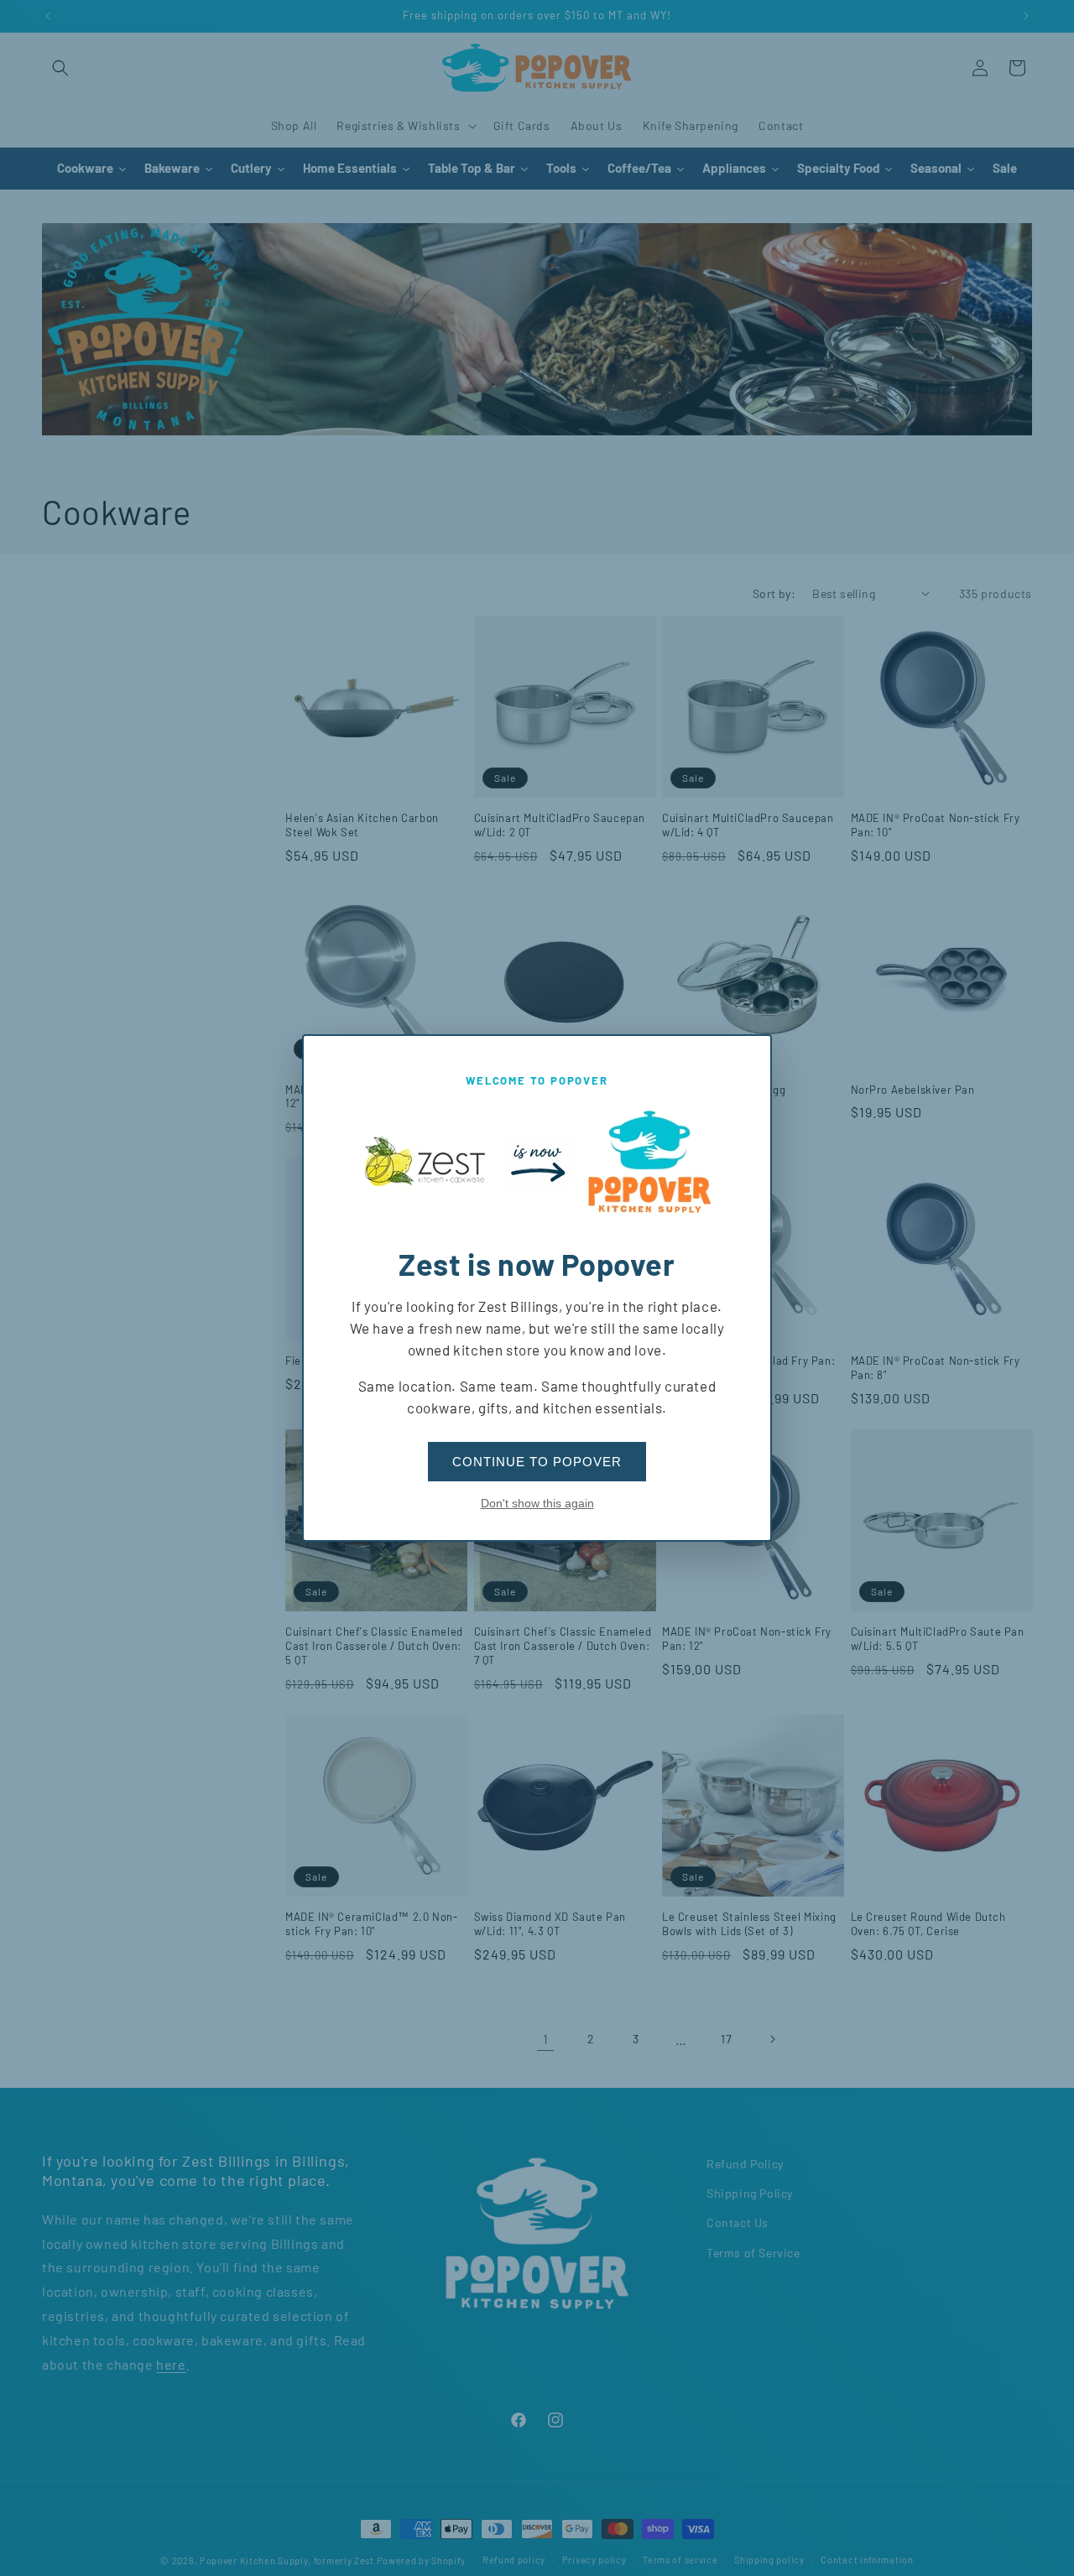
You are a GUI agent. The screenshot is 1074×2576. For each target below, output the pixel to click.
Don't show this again (537, 1503)
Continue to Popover (537, 1462)
